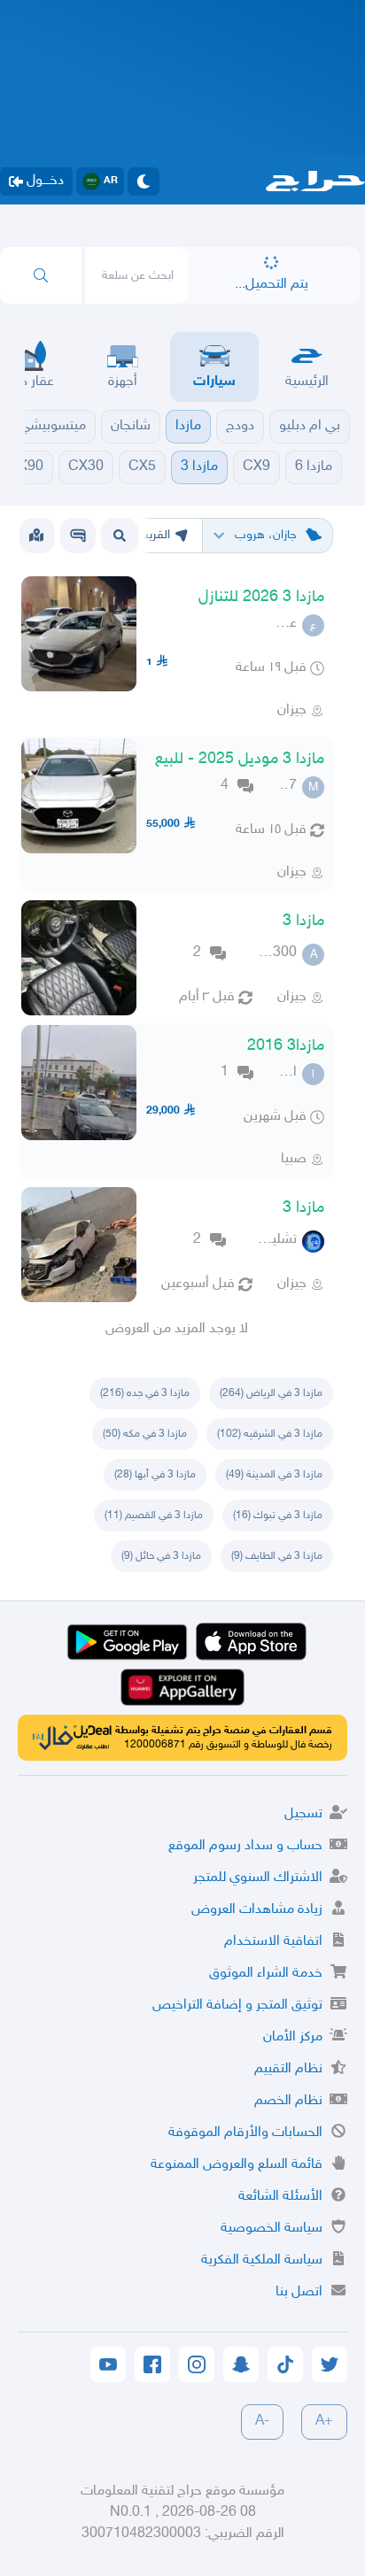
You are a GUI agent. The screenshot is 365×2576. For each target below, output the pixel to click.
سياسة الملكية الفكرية (262, 2260)
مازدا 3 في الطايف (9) (277, 1556)
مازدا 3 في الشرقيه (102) (270, 1434)
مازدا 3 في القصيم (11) (154, 1516)
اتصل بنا (299, 2292)
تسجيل (303, 1814)
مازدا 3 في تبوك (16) (278, 1516)
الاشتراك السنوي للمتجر (258, 1878)
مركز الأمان (293, 2037)
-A (262, 2422)
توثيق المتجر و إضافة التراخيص (237, 2005)
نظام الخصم (288, 2101)
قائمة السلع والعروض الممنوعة (237, 2165)
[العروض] (36, 536)
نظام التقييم (288, 2069)
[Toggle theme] (144, 181)
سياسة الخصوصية (272, 2229)
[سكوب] (78, 536)
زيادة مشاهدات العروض (257, 1910)
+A (324, 2422)
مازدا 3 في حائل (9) (161, 1556)
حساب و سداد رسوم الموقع (245, 1846)
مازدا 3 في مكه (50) (145, 1434)
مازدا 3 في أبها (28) (155, 1475)
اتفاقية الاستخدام (273, 1942)
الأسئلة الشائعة (280, 2197)
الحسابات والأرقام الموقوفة (245, 2133)
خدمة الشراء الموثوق (266, 1974)
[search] (41, 275)
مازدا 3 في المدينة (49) (274, 1475)
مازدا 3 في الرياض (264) (271, 1393)
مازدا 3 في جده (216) (145, 1393)
